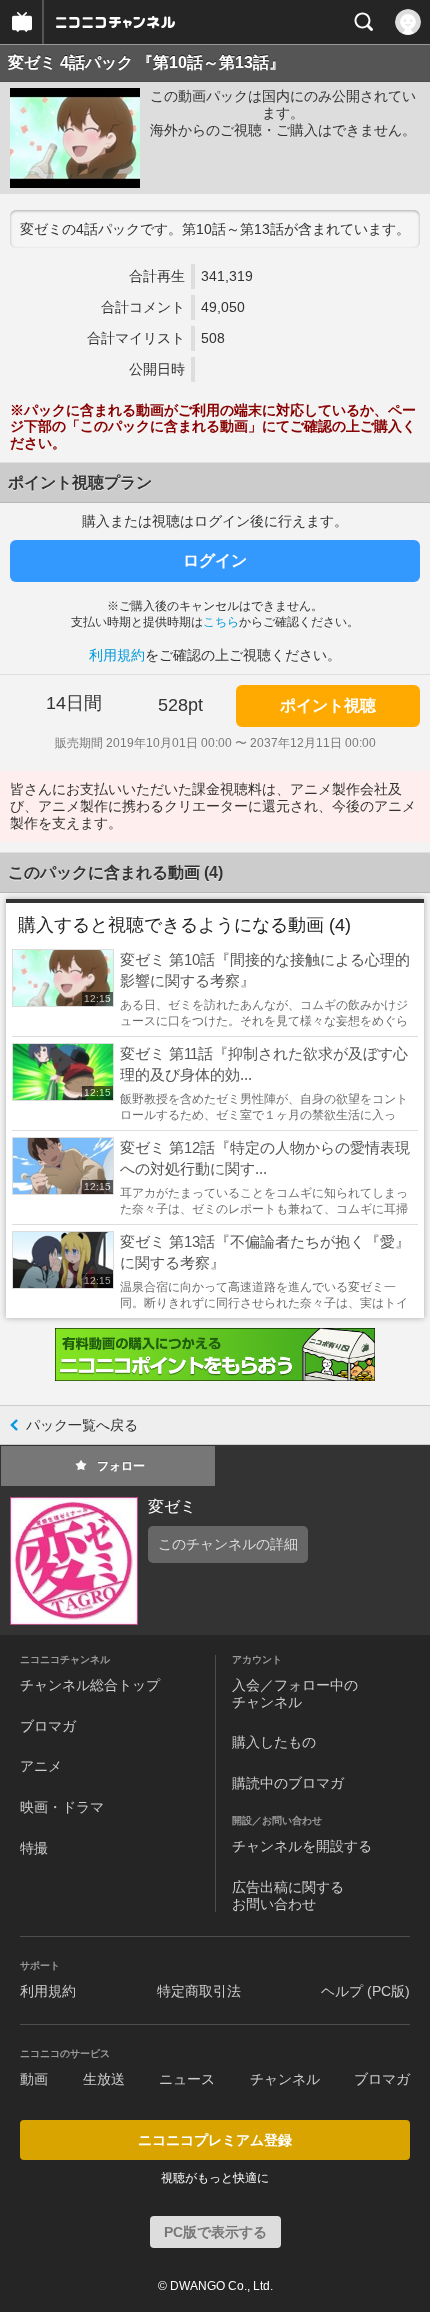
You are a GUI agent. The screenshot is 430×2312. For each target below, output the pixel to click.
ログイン (215, 560)
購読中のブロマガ (288, 1783)
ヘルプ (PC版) (365, 1991)
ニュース (187, 2079)
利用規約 (117, 655)
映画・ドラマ (62, 1807)
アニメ (41, 1766)
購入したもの (274, 1742)
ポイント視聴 (328, 705)
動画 (34, 2079)
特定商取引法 (199, 1991)
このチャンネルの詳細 (228, 1544)
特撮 (34, 1848)
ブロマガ (48, 1726)
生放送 (104, 2079)
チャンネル (285, 2079)
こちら (221, 622)
